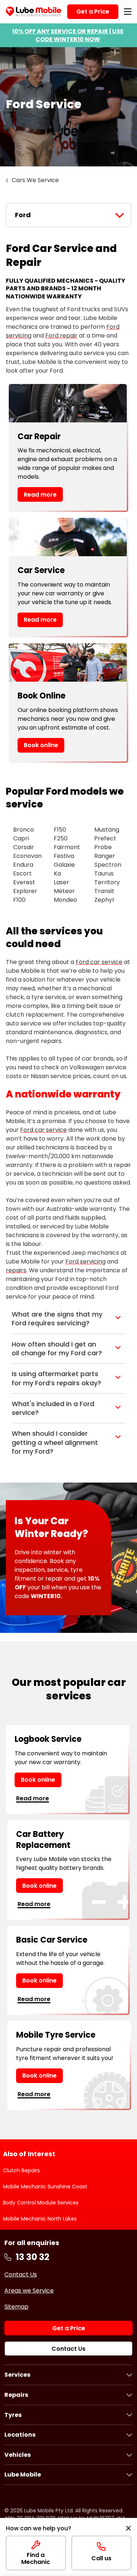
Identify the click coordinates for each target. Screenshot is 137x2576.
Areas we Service (29, 2291)
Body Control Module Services (41, 2203)
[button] (68, 1319)
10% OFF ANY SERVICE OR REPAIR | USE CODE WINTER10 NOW (68, 35)
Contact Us (21, 2274)
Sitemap (16, 2307)
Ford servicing (85, 1261)
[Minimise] (128, 2528)
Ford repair (61, 336)
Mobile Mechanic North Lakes (40, 2219)
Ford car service (99, 962)
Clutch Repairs (21, 2170)
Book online (41, 745)
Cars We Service (35, 180)
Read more (40, 495)
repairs (16, 1270)
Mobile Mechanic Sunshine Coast (45, 2187)
